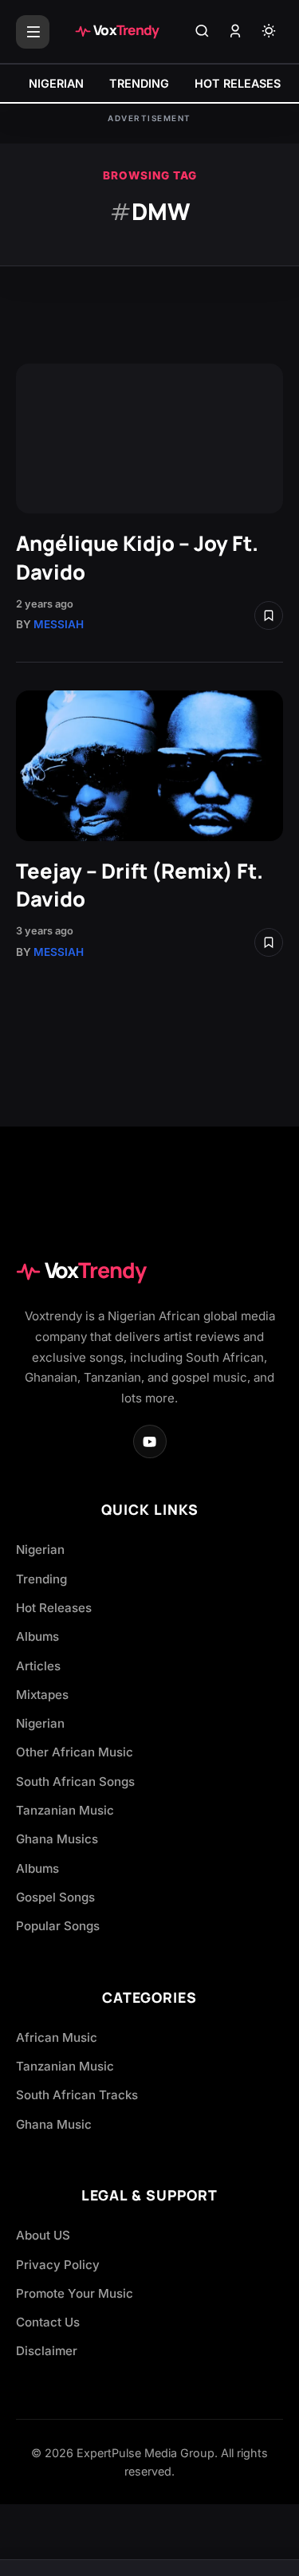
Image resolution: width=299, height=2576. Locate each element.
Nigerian (40, 1550)
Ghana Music (54, 2124)
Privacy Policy (58, 2265)
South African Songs (75, 1782)
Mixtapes (42, 1695)
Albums (37, 1636)
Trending (41, 1579)
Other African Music (75, 1752)
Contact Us (48, 2322)
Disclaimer (47, 2351)
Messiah (59, 624)
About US (43, 2235)
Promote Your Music (75, 2293)
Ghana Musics (57, 1839)
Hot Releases (54, 1608)
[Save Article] (269, 615)
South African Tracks (77, 2095)
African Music (57, 2037)
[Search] (202, 32)
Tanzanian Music (65, 1810)
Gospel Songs (55, 1897)
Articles (38, 1666)
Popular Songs (58, 1926)
